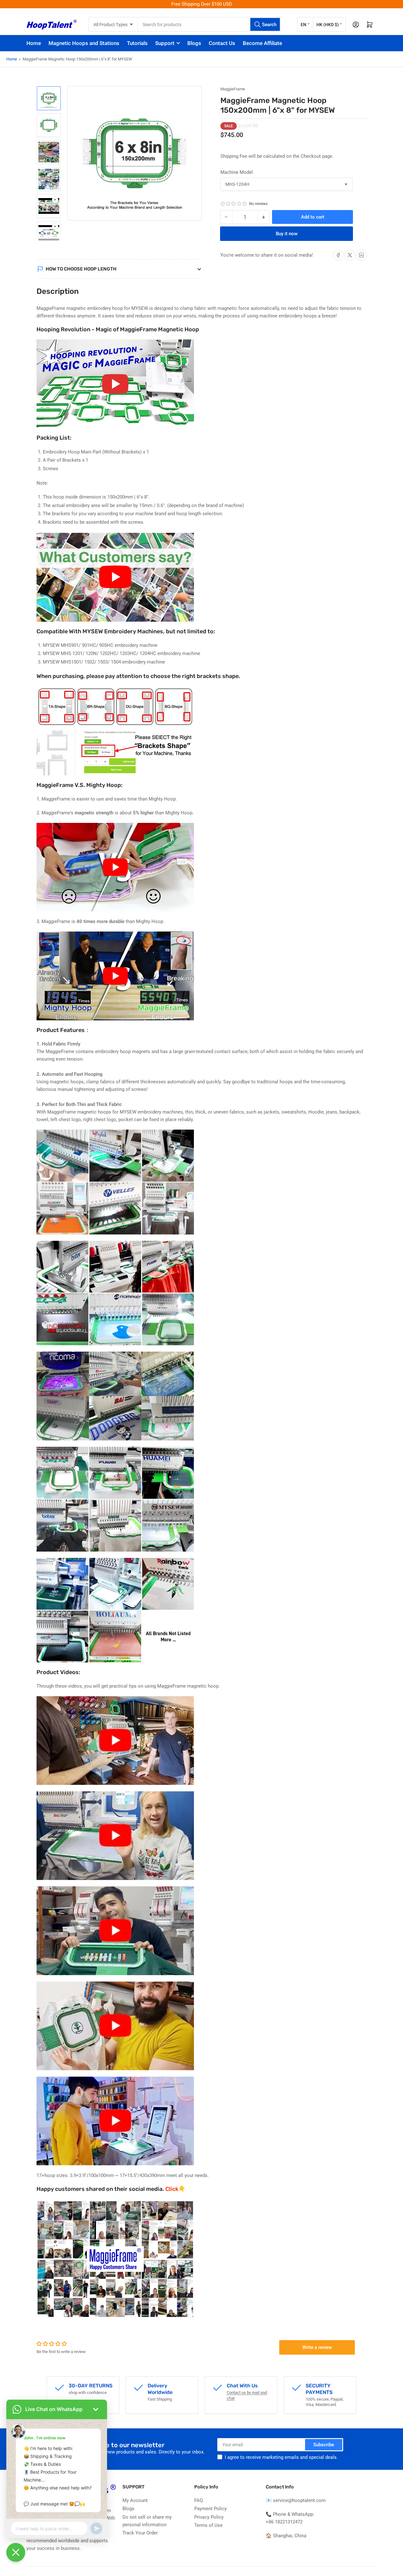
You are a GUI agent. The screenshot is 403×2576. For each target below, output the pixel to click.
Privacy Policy (209, 2517)
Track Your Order (140, 2533)
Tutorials (137, 43)
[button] (234, 204)
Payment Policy (210, 2509)
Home (34, 43)
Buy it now (287, 234)
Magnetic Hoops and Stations (84, 43)
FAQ (199, 2500)
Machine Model (237, 172)
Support (165, 43)
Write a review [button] (317, 2347)
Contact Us (222, 43)
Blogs (194, 43)
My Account (135, 2500)
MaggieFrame (233, 89)
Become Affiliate (262, 43)
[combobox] (209, 24)
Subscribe (324, 2445)
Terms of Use (208, 2525)
